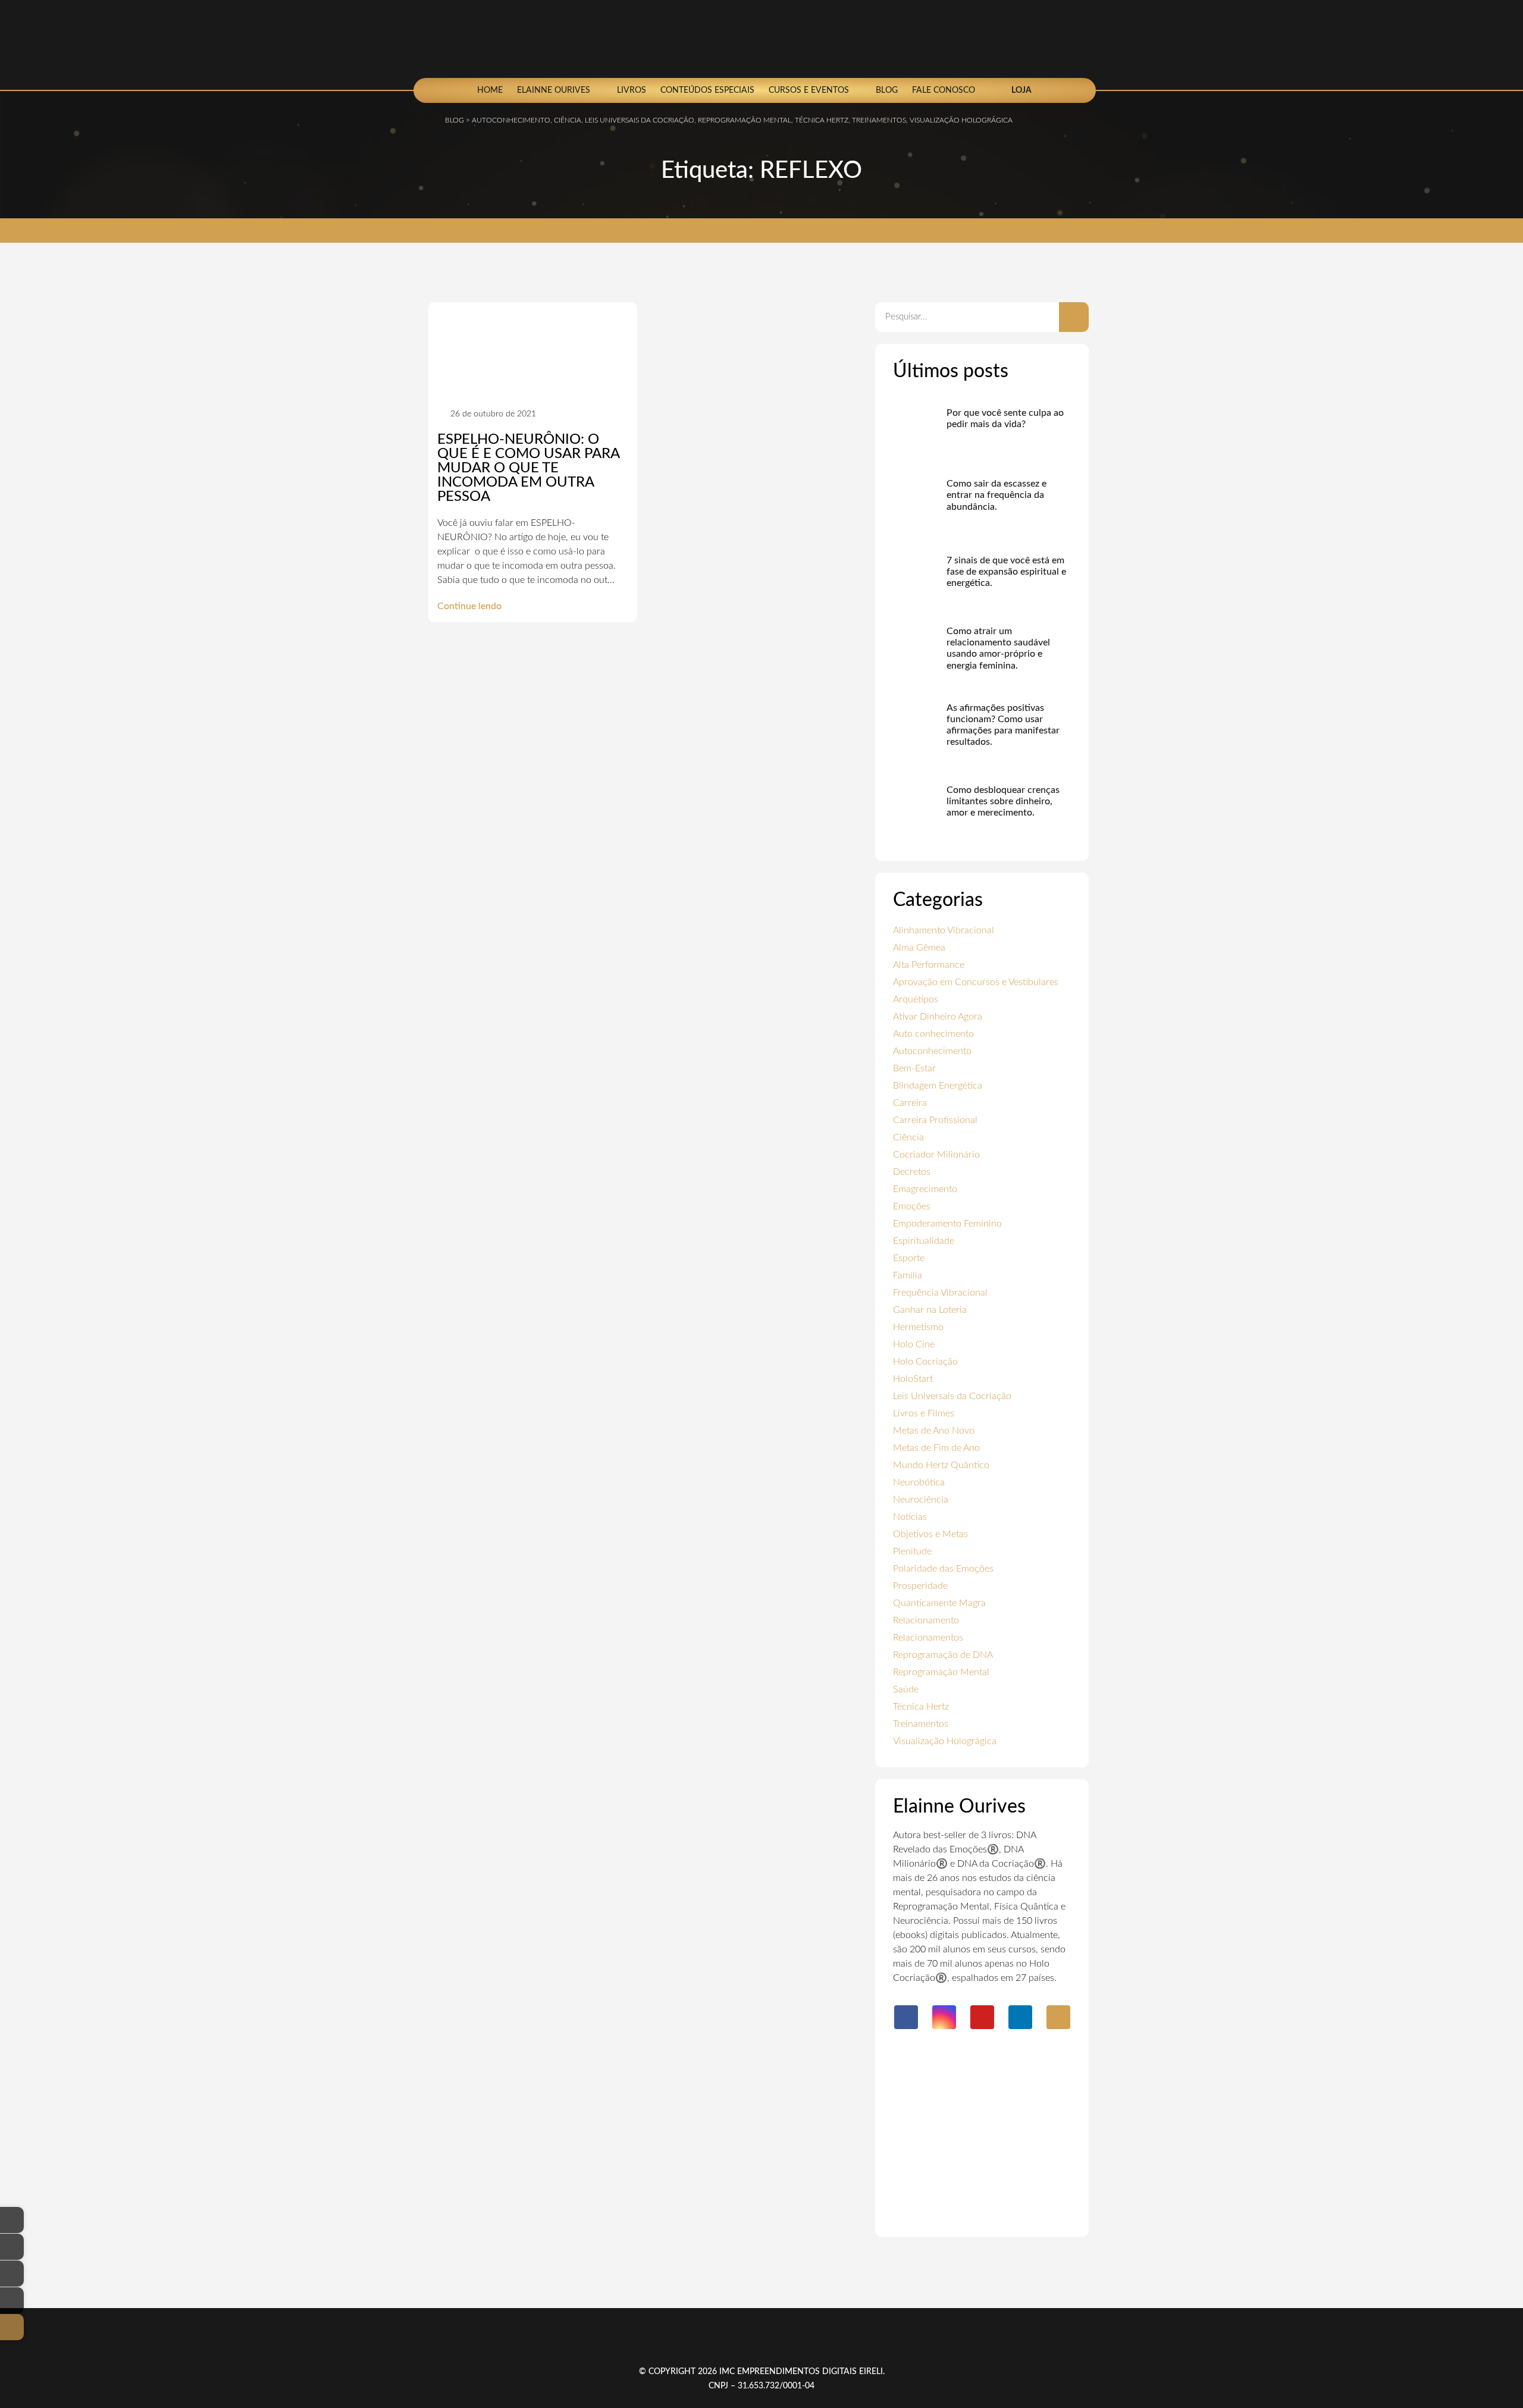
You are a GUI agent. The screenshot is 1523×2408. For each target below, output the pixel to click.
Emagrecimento (925, 1189)
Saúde (906, 1689)
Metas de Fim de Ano (936, 1448)
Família (908, 1275)
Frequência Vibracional (940, 1293)
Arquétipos (916, 999)
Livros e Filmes (924, 1413)
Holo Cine (914, 1344)
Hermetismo (918, 1327)
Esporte (909, 1258)
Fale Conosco (944, 90)
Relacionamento (926, 1620)
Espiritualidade (924, 1241)
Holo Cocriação (925, 1362)
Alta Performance (929, 965)
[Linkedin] (1020, 2017)
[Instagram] (944, 2017)
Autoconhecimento (932, 1051)
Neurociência (921, 1500)
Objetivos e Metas (930, 1534)
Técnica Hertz (921, 1707)
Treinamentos (921, 1724)
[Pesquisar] (1074, 317)
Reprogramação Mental (941, 1672)
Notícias (910, 1517)
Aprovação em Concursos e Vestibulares (976, 982)
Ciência (908, 1137)
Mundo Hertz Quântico (941, 1465)
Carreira (910, 1103)
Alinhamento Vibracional (944, 930)
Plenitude (912, 1551)
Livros (632, 90)
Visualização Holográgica (945, 1741)
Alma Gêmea (919, 948)
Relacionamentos (928, 1638)
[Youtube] (982, 2017)
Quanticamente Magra (939, 1603)
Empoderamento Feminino (947, 1224)
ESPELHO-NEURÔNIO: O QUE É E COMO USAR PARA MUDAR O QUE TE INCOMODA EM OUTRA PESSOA (528, 468)
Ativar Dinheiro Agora (938, 1017)
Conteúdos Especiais (707, 90)
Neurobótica (919, 1482)
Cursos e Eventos (809, 90)
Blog (887, 90)
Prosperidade (920, 1586)
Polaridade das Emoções (943, 1569)
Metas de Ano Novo (934, 1431)
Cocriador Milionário (936, 1155)
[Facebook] (906, 2017)
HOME (490, 90)
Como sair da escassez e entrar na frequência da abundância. (996, 495)
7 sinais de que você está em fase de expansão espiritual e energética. (1006, 572)
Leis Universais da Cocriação (952, 1396)
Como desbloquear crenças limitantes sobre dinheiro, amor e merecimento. (1003, 801)
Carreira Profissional (935, 1120)
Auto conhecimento (933, 1034)
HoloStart (913, 1379)
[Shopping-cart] (1058, 2017)
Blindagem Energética (938, 1086)
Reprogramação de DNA (943, 1655)
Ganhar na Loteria (930, 1310)
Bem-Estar (914, 1068)
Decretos (912, 1172)
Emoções (912, 1206)
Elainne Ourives (554, 90)
